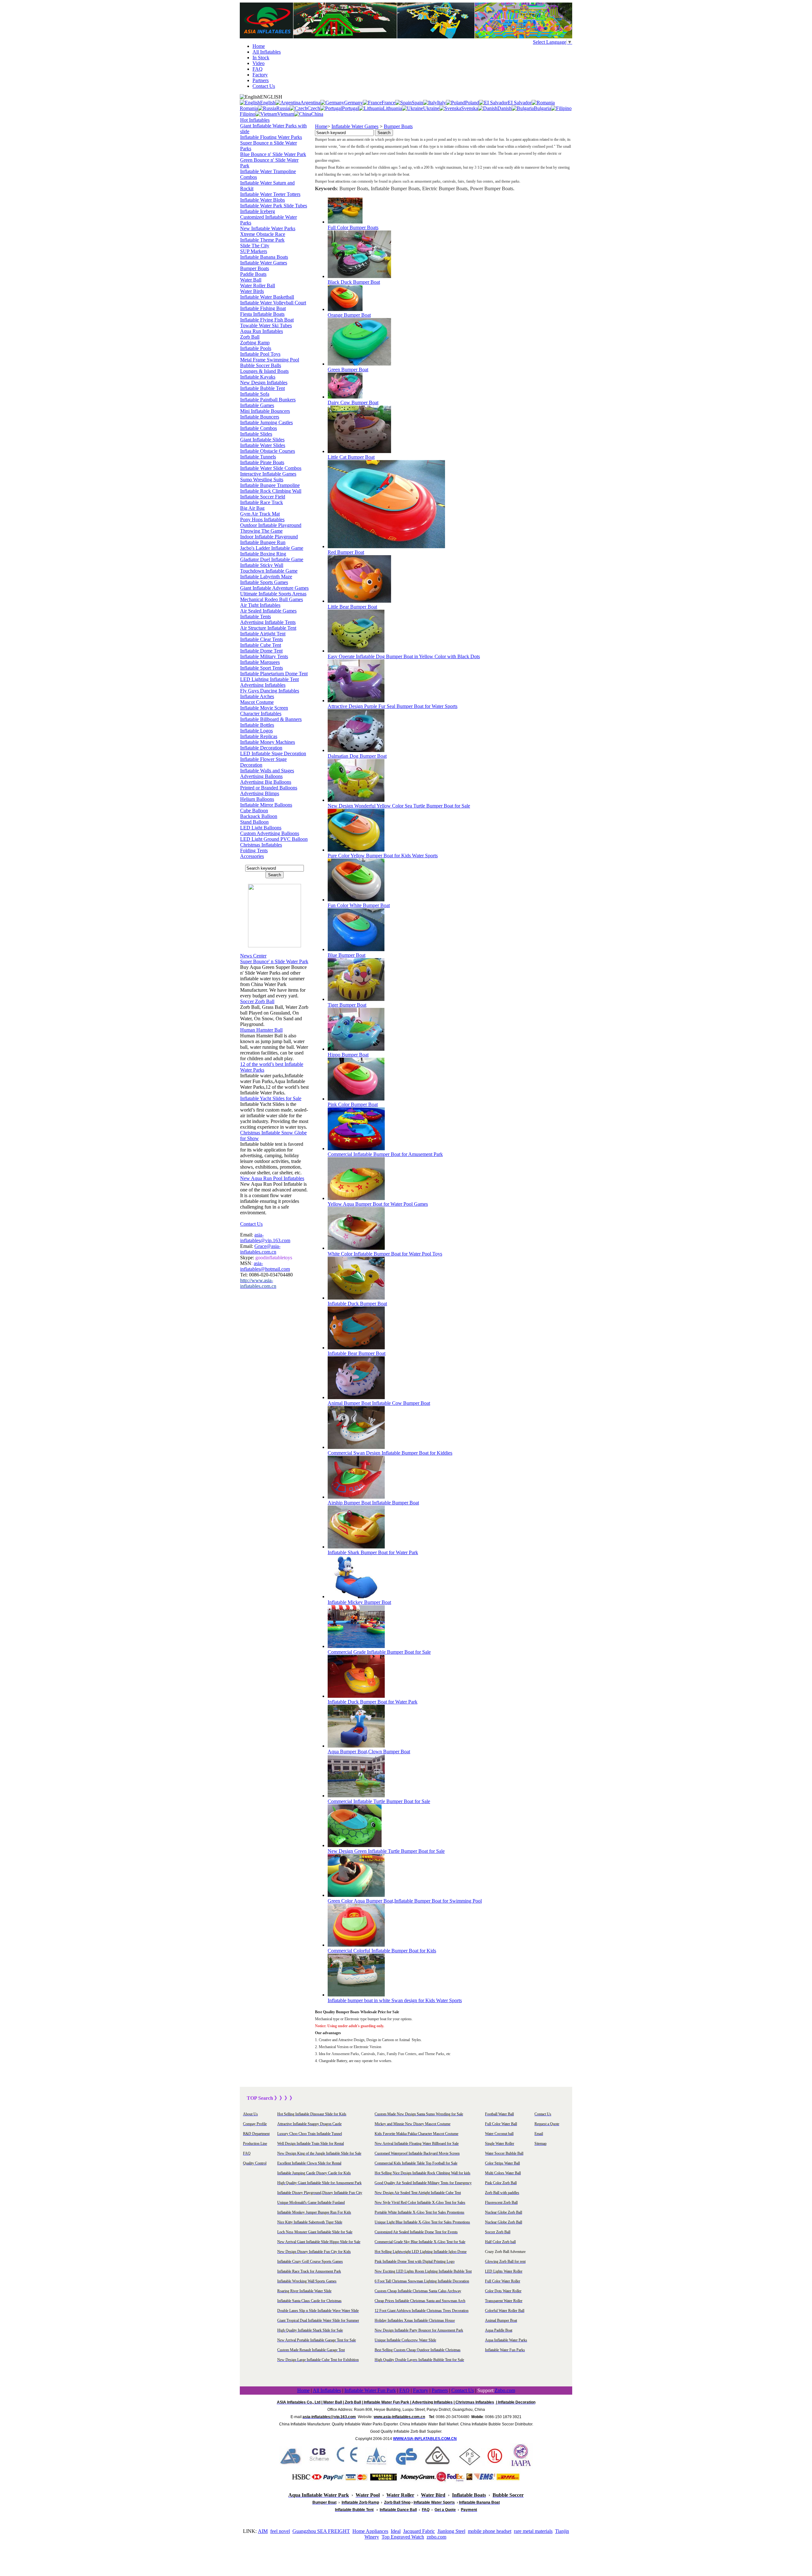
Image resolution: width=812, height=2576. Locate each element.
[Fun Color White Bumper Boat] (356, 900)
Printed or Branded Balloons (269, 788)
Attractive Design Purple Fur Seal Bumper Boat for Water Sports (393, 706)
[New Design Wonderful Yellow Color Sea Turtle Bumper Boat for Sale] (356, 800)
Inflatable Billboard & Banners (271, 719)
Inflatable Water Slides (263, 445)
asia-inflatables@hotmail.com (265, 1266)
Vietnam (286, 114)
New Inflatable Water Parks (268, 228)
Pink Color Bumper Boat (353, 1104)
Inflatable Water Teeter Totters (270, 194)
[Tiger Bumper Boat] (356, 999)
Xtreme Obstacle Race (263, 234)
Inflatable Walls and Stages (267, 771)
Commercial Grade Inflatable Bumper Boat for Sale (379, 1652)
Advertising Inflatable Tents (268, 622)
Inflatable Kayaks (258, 377)
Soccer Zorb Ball (257, 1001)
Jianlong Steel (451, 2531)
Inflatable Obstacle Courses (268, 451)
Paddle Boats (253, 274)
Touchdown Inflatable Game (269, 571)
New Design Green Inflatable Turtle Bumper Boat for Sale (386, 1851)
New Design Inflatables (264, 383)
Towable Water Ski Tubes (266, 325)
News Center (253, 956)
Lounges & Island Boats (264, 371)
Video (259, 63)
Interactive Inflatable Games (268, 474)
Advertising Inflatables (263, 685)
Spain (417, 103)
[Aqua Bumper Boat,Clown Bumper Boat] (356, 1746)
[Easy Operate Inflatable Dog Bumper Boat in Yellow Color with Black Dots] (356, 651)
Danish (504, 108)
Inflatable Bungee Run (263, 542)
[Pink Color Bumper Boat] (356, 1099)
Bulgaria (542, 108)
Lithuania (392, 108)
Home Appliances (370, 2531)
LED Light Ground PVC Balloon (274, 839)
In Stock (261, 58)
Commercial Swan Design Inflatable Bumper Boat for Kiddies (390, 1453)
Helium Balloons (257, 799)
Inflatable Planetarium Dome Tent (274, 674)
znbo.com (436, 2537)
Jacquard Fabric (419, 2531)
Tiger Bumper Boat (347, 1005)
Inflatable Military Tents (264, 656)
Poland (472, 103)
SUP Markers (254, 251)
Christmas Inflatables (261, 845)
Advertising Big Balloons (266, 782)
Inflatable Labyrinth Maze (266, 577)
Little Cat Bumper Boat (351, 457)
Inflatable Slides (256, 434)
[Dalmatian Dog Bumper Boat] (356, 750)
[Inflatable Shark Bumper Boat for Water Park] (356, 1547)
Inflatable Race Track (262, 502)
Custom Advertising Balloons (270, 833)
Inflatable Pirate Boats (262, 462)
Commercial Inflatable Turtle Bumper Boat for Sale (379, 1801)
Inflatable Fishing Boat (263, 308)
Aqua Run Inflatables (262, 331)
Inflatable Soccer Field (263, 497)
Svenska (470, 108)
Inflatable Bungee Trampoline (270, 485)
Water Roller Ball (258, 286)
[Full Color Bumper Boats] (345, 222)
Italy (442, 103)
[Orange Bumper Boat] (345, 309)
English (268, 103)
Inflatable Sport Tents (262, 668)
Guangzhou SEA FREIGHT (321, 2531)
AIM (263, 2531)
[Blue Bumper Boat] (356, 949)
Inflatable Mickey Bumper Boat (359, 1602)
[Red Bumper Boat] (386, 546)
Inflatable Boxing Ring (263, 554)
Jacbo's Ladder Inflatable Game (272, 548)
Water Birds (252, 291)
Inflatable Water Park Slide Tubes (274, 206)
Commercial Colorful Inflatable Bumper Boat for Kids (382, 1951)
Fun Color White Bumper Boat (359, 905)
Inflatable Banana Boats (264, 257)
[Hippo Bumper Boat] (356, 1049)
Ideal (396, 2531)
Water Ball (251, 280)
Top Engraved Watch (403, 2537)
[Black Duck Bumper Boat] (359, 276)
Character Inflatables (261, 714)
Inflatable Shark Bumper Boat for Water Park (373, 1552)
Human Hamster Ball (261, 1030)
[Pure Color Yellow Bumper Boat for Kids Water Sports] (356, 850)
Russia (283, 108)
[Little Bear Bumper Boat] (359, 601)
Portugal (350, 108)
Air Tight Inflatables (260, 605)
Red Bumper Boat (346, 552)
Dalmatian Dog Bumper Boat (357, 756)
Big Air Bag (252, 508)
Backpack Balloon (259, 816)
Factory (260, 75)
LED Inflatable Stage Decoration (273, 753)
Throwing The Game (261, 531)
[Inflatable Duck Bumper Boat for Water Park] (356, 1696)
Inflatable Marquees (260, 662)
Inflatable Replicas (259, 736)
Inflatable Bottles (257, 725)
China (317, 114)
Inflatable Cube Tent (261, 645)
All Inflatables (267, 52)
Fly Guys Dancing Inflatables (270, 691)
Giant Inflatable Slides (262, 440)
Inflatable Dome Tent (261, 651)
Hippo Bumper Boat (348, 1055)
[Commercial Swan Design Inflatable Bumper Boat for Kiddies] (356, 1447)
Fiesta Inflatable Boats (262, 314)
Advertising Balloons (261, 776)
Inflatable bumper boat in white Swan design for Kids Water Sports (395, 2000)
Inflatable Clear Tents (262, 639)
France (388, 103)
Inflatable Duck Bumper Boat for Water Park (373, 1702)
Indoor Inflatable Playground (269, 537)
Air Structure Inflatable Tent (268, 628)
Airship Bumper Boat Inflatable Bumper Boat (373, 1503)
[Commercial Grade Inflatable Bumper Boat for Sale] (356, 1646)
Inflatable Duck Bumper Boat (357, 1304)
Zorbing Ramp (255, 343)
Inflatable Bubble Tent (262, 388)
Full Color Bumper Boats (353, 227)
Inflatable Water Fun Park (370, 2390)
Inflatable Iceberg (258, 211)
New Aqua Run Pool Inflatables (272, 1178)
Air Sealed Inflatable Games (268, 611)
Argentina (310, 103)
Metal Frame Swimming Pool (270, 360)
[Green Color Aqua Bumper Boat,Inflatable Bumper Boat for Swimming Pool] (356, 1895)
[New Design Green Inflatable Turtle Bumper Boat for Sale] (355, 1845)
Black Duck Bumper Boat (354, 282)
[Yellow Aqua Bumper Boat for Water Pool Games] (356, 1198)
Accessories (252, 856)
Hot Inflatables (255, 120)
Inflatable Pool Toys (260, 354)
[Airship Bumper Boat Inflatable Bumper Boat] (356, 1497)
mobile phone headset (490, 2531)
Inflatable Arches (257, 696)
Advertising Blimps (260, 793)
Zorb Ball (250, 337)
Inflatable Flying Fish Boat (267, 320)
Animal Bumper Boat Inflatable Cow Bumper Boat (379, 1403)
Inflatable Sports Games (264, 582)
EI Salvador (520, 103)
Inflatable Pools (256, 348)
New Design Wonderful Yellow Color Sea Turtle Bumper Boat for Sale (399, 806)
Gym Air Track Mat (260, 514)
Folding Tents (254, 850)
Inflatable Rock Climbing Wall (271, 491)
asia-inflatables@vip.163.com (265, 1238)
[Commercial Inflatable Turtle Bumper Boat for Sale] (356, 1796)
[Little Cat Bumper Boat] (359, 451)
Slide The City (255, 246)
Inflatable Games (257, 405)
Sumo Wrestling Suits (262, 480)
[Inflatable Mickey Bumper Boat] (356, 1596)
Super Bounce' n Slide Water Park (274, 961)
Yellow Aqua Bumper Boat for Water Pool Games (378, 1204)
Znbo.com (505, 2390)
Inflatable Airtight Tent (263, 634)
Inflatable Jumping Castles (266, 422)
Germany (354, 103)
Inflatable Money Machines (268, 742)
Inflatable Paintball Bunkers (268, 400)
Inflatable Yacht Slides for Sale (271, 1098)
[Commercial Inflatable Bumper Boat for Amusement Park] (356, 1148)
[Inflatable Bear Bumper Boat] (356, 1348)
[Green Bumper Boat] (359, 364)
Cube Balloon (254, 811)
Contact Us (264, 86)
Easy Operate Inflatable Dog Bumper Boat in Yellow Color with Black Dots (404, 656)
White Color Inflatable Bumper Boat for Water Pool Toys (385, 1254)
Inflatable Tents (255, 616)
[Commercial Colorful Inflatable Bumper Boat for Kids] (356, 1945)
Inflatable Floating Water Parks (271, 137)
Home (259, 46)
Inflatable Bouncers (260, 417)
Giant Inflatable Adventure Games (274, 588)
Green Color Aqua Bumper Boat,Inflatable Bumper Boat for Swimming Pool (405, 1901)
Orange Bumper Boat (349, 315)
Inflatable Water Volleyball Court (273, 303)
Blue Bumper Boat (347, 955)
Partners (261, 80)
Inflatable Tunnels (258, 457)
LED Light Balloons (261, 828)
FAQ (258, 69)
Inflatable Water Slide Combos (271, 468)
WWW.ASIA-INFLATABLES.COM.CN (425, 2439)
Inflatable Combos (259, 428)
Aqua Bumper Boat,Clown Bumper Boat (369, 1752)
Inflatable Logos (256, 731)
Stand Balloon (254, 822)
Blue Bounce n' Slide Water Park (273, 154)
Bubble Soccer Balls (261, 365)
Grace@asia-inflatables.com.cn (260, 1249)
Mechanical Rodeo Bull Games (272, 599)
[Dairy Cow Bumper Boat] (345, 397)
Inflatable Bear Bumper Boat (357, 1353)
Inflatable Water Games (264, 263)
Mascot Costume (257, 702)
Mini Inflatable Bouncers (265, 411)
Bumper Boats (255, 268)
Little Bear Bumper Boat (352, 607)
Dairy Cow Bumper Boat (353, 402)
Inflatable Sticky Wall (262, 565)
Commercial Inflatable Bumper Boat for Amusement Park (385, 1154)
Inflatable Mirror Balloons (266, 805)
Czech (314, 108)
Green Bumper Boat (348, 370)
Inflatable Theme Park (262, 240)
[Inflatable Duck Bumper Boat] (356, 1298)
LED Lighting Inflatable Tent (269, 679)
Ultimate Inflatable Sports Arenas (273, 594)
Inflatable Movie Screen (264, 708)
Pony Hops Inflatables (262, 519)
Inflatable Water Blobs (262, 200)
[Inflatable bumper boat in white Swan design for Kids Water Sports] (356, 1995)
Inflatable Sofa (255, 394)
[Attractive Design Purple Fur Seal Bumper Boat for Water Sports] (356, 701)
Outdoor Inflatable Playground (271, 525)
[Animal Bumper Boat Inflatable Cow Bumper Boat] (356, 1397)
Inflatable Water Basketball (267, 297)
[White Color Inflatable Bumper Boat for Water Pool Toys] (356, 1248)
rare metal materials (533, 2531)
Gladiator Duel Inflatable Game (272, 559)
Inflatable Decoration (261, 748)
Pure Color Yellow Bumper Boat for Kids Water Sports (383, 856)
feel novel (280, 2531)
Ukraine (431, 108)
